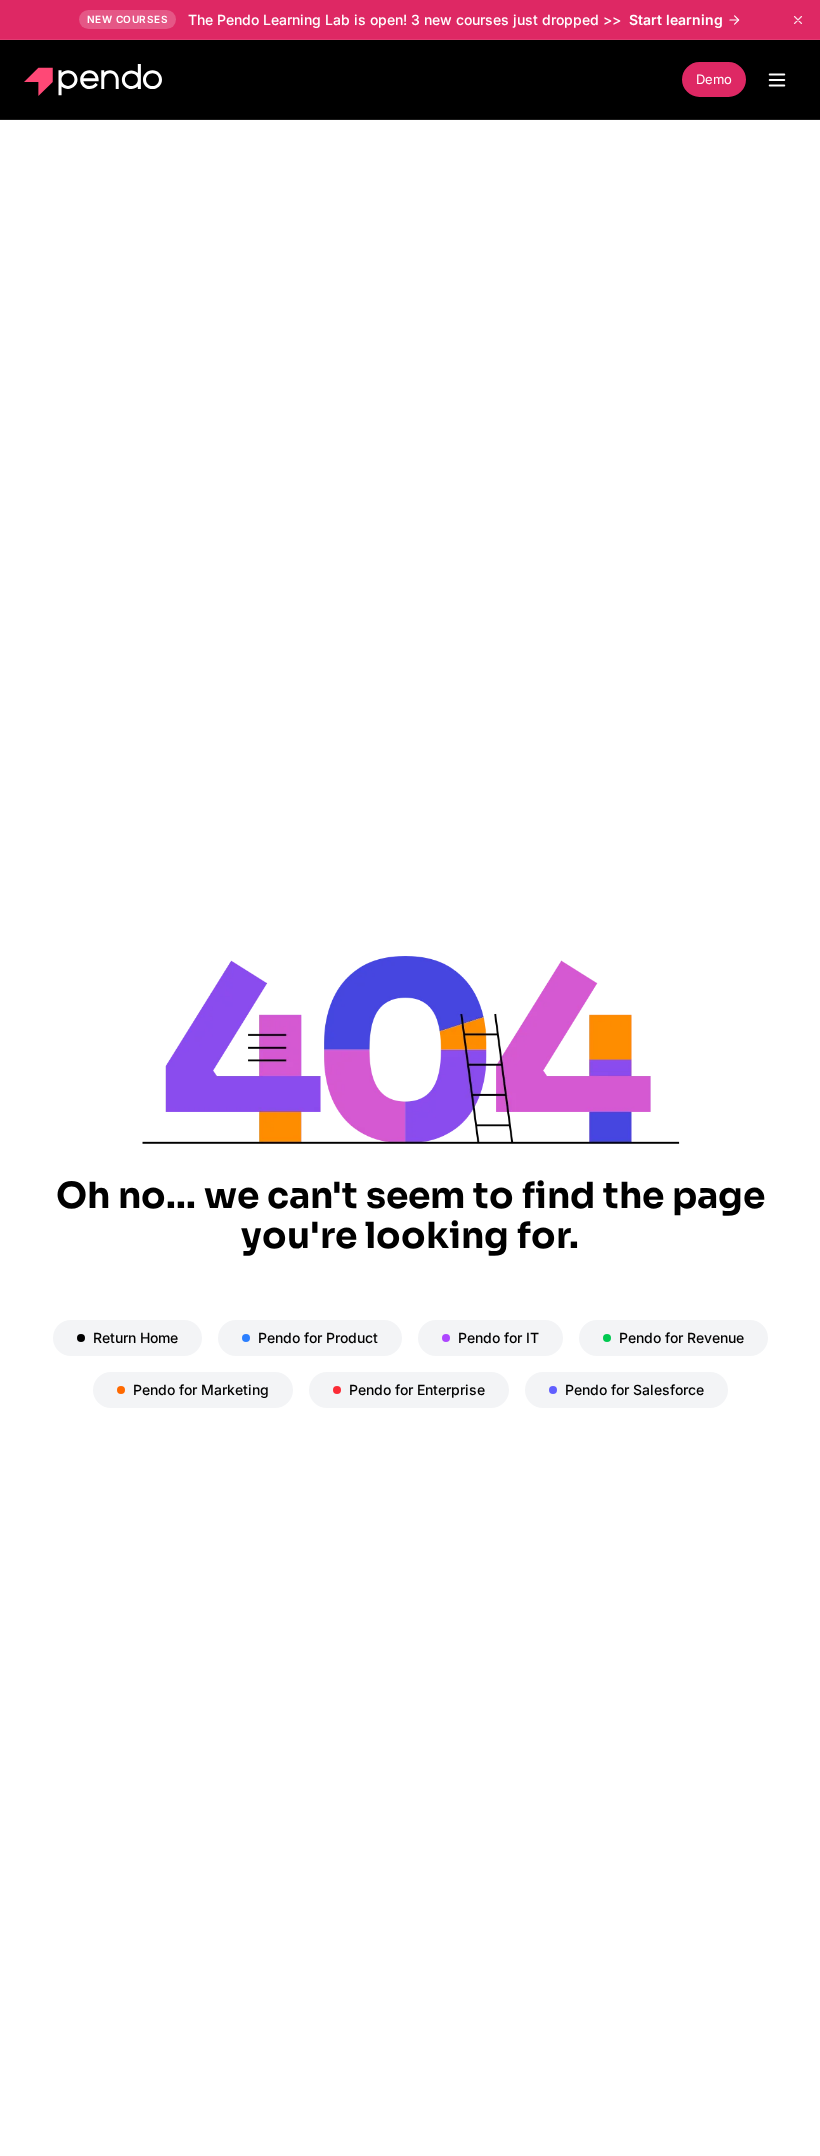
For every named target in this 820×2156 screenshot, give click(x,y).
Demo (714, 79)
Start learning (676, 19)
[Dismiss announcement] (798, 20)
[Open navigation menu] (777, 80)
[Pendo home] (97, 80)
